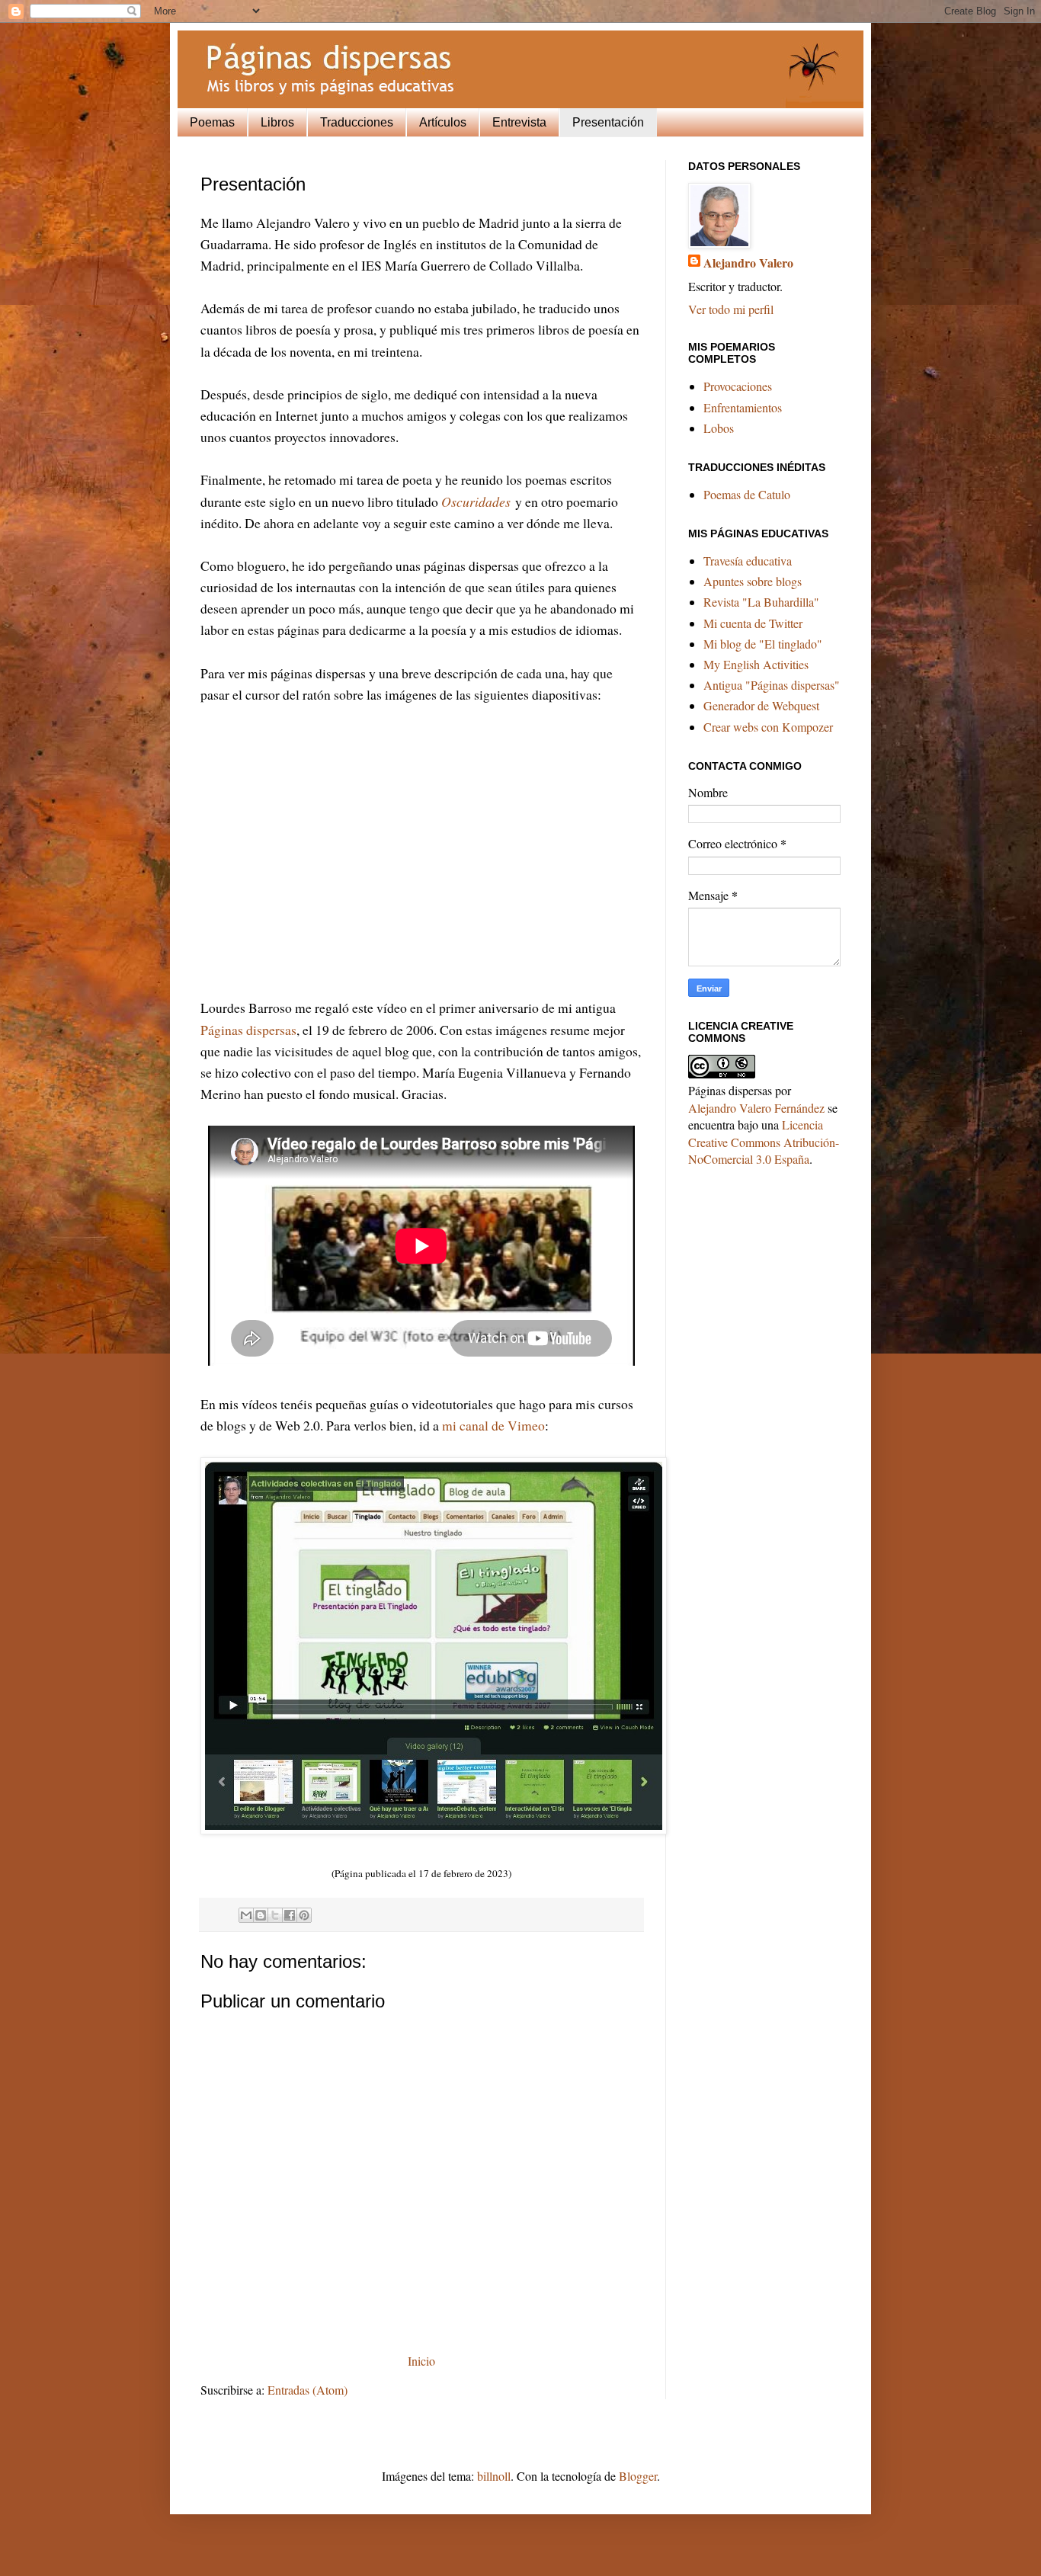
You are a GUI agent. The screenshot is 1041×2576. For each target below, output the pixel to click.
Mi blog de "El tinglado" (763, 644)
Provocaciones (738, 386)
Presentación (608, 122)
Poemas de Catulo (747, 494)
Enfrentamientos (743, 407)
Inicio (421, 2361)
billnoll (494, 2476)
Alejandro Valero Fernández (756, 1108)
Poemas (212, 122)
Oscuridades (476, 501)
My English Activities (756, 664)
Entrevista (519, 122)
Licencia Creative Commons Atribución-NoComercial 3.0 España (764, 1142)
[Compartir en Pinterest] (304, 1915)
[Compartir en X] (275, 1915)
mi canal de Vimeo (493, 1425)
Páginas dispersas (248, 1030)
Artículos (443, 122)
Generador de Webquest (761, 705)
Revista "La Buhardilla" (761, 602)
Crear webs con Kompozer (768, 727)
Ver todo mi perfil (731, 309)
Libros (277, 122)
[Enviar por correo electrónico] (246, 1915)
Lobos (719, 428)
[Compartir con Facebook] (290, 1915)
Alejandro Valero (748, 263)
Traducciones (357, 122)
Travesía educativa (748, 561)
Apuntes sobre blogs (753, 581)
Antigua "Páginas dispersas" (772, 685)
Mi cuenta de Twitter (753, 623)
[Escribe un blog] (261, 1915)
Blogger (638, 2476)
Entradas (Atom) (307, 2390)
